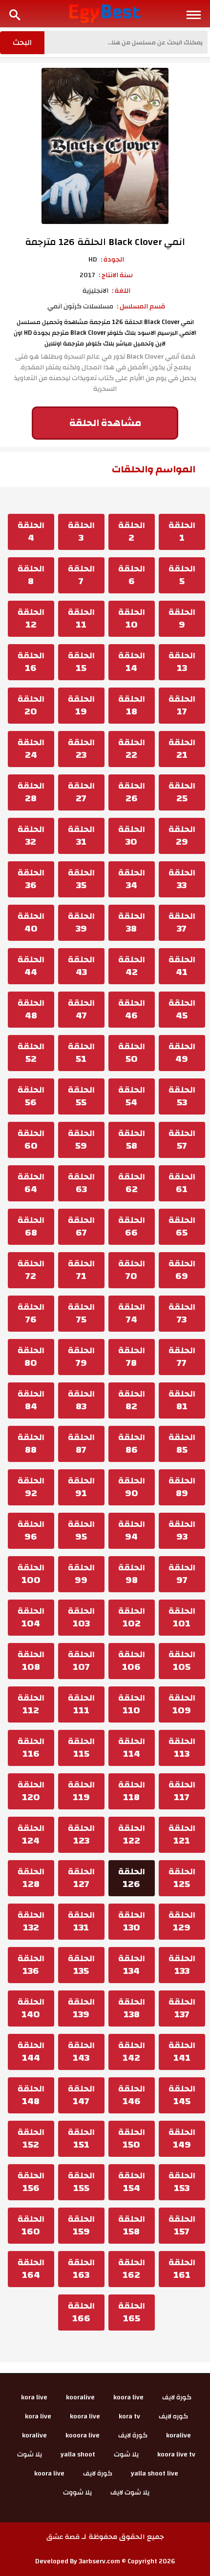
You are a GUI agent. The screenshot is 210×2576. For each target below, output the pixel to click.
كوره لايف (173, 2416)
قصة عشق (63, 2537)
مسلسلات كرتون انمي (80, 306)
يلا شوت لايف (130, 2493)
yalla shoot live (155, 2474)
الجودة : (112, 260)
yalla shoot (78, 2454)
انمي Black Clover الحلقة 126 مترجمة (105, 242)
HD (93, 260)
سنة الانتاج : (116, 275)
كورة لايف (177, 2397)
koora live (128, 2397)
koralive (178, 2435)
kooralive (80, 2397)
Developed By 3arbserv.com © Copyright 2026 (105, 2561)
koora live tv (176, 2454)
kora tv (129, 2416)
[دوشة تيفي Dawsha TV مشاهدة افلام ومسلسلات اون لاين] (105, 13)
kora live (34, 2397)
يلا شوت (126, 2454)
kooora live (83, 2435)
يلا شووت (77, 2493)
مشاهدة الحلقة (105, 423)
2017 (87, 275)
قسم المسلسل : (141, 306)
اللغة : (121, 291)
